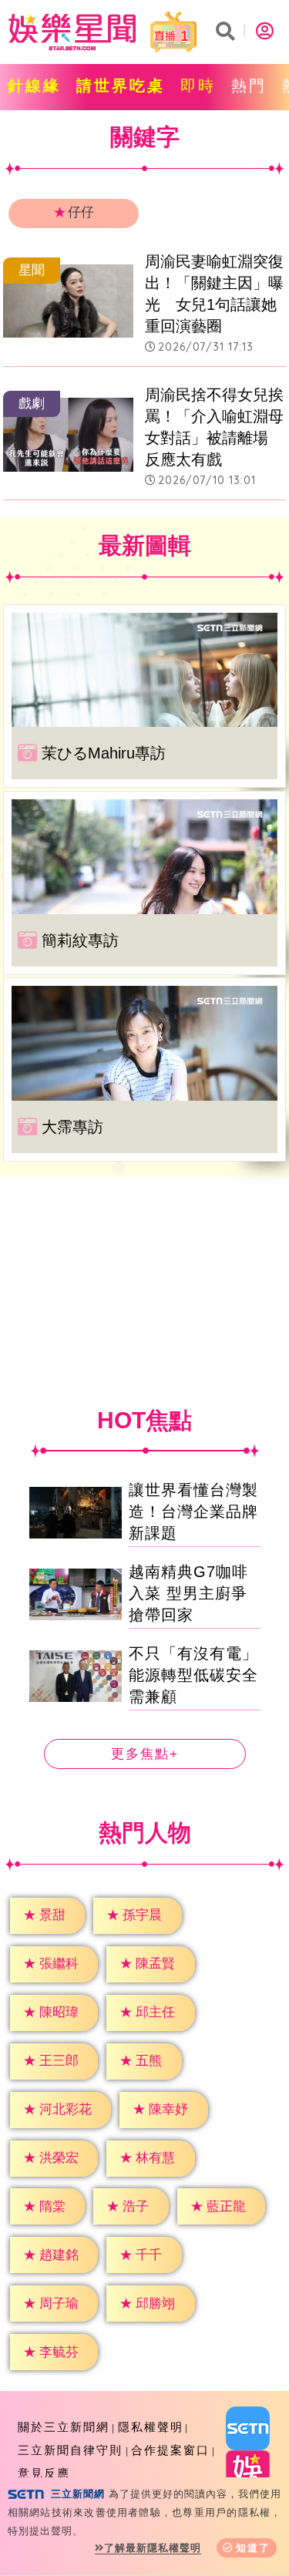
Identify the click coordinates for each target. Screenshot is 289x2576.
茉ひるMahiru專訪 (104, 753)
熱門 (249, 86)
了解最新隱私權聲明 (153, 2548)
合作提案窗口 (170, 2450)
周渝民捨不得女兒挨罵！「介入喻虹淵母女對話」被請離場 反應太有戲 (214, 427)
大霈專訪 (72, 1127)
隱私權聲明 (151, 2427)
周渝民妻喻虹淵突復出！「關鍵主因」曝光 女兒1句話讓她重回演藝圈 (214, 294)
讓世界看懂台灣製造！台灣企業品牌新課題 (193, 1512)
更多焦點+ (145, 1754)
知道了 (253, 2548)
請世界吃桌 (121, 86)
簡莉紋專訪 (80, 940)
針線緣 (34, 86)
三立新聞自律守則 (70, 2450)
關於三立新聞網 (64, 2427)
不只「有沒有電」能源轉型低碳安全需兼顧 (193, 1675)
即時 (198, 86)
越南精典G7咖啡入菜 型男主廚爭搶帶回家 (188, 1593)
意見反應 (44, 2473)
